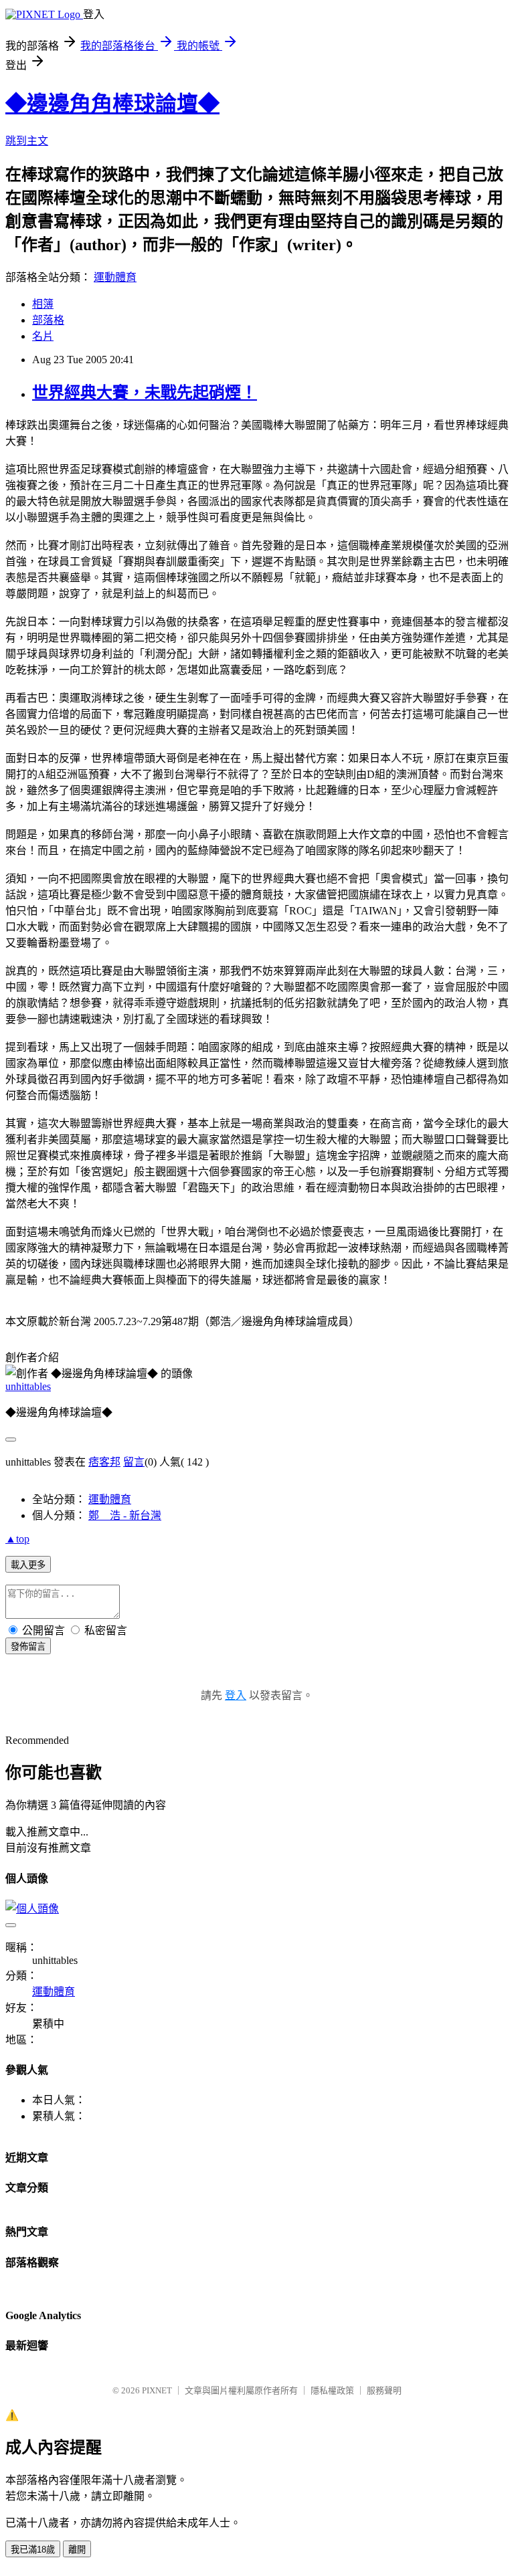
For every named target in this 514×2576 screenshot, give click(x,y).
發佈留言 (28, 1647)
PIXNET (157, 2390)
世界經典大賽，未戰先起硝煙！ (145, 393)
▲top (17, 1539)
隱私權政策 (332, 2390)
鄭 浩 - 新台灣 (125, 1515)
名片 (43, 336)
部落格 (48, 320)
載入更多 (28, 1565)
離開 (77, 2550)
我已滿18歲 (33, 2550)
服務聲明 (384, 2390)
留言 (134, 1462)
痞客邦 (104, 1462)
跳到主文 (27, 141)
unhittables (28, 1386)
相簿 (43, 304)
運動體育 (115, 277)
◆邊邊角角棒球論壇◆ (112, 104)
